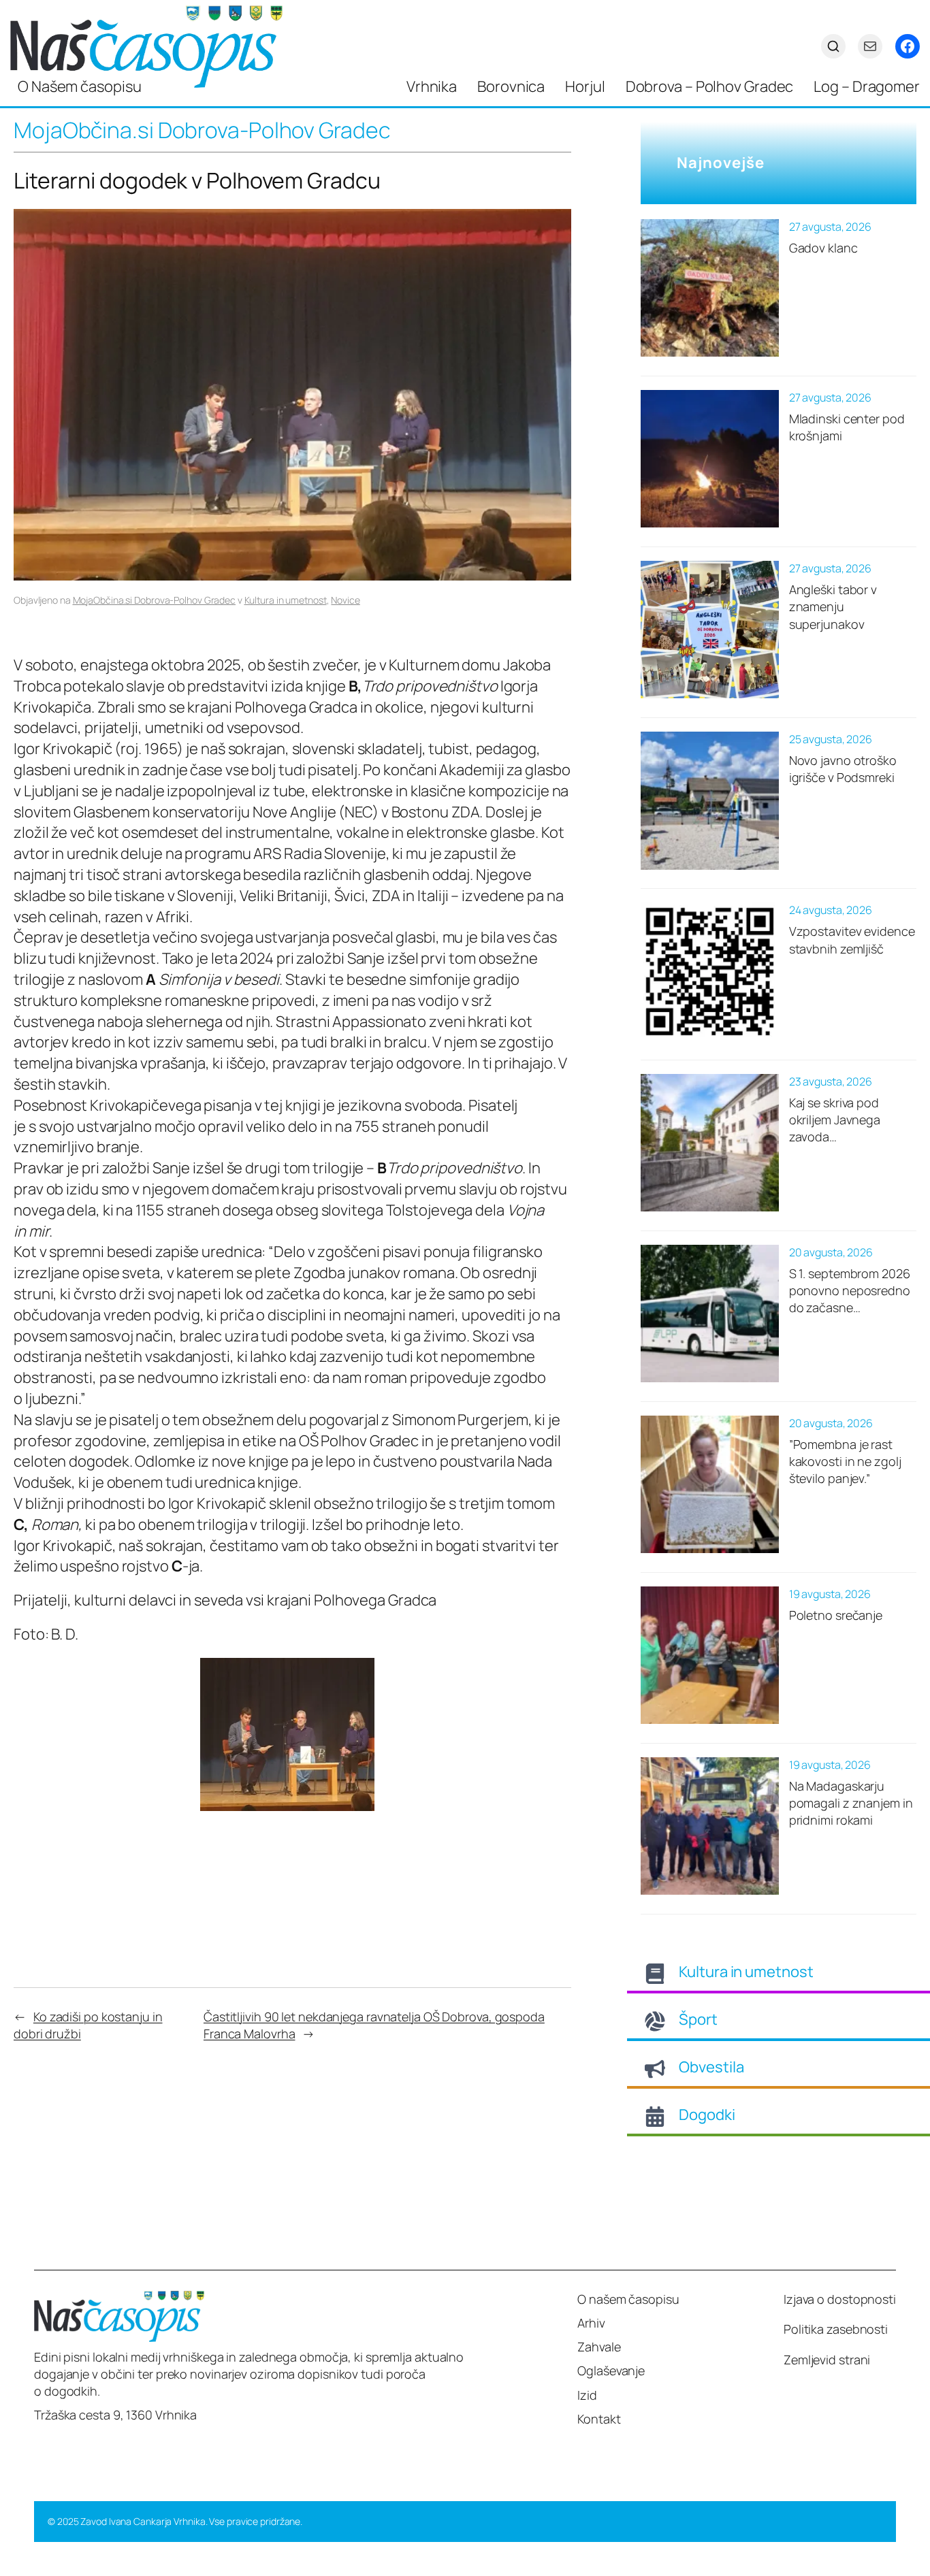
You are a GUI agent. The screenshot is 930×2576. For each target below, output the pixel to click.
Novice (345, 600)
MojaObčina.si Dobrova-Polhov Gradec (155, 600)
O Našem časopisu (79, 86)
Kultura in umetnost (286, 600)
